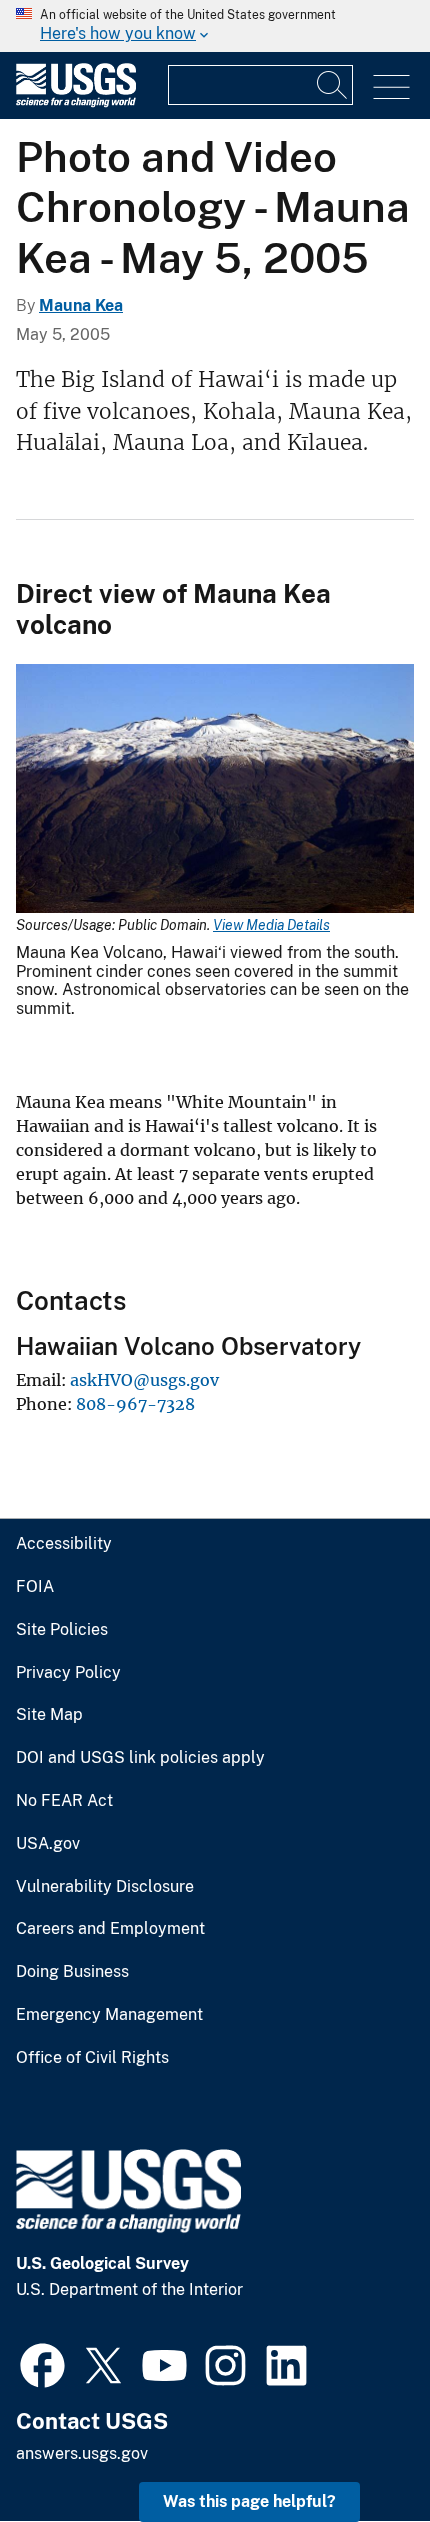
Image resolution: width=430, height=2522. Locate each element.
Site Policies (62, 1630)
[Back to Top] (357, 2449)
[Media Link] (215, 790)
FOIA (35, 1587)
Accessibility (64, 1544)
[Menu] (391, 87)
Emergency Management (109, 2015)
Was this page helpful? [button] (249, 2501)
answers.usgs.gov (82, 2453)
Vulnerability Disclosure (105, 1887)
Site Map (49, 1715)
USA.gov (48, 1844)
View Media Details (271, 925)
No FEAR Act (64, 1801)
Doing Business (72, 1972)
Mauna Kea (81, 305)
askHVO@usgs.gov (144, 1380)
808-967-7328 (135, 1404)
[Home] (76, 102)
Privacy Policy (68, 1673)
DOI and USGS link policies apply (140, 1758)
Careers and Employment (110, 1929)
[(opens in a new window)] (42, 2363)
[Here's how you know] (215, 26)
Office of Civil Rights (92, 2058)
